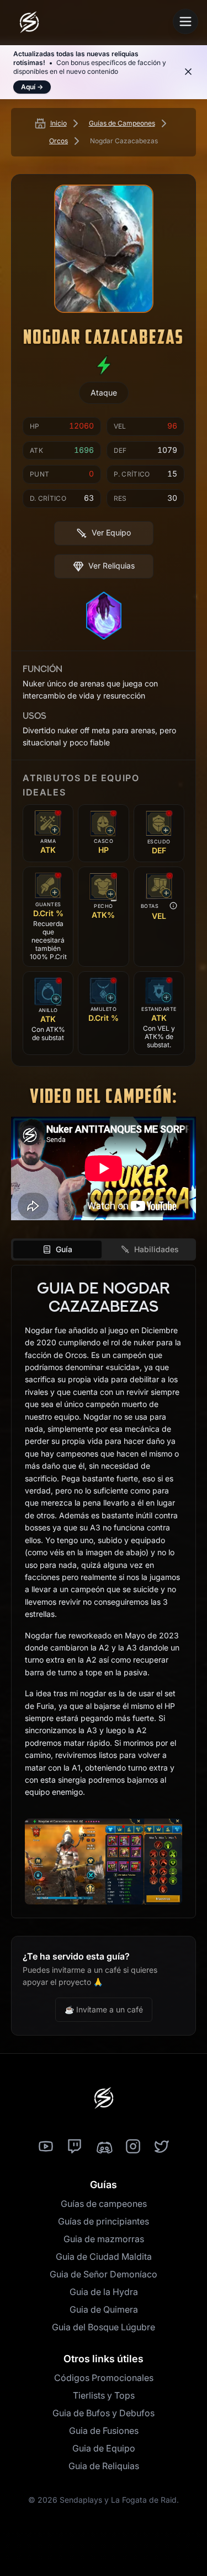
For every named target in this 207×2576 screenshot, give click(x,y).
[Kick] (104, 2147)
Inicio (59, 123)
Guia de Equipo (104, 2448)
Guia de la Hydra (104, 2292)
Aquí (32, 87)
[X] (162, 2147)
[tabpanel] (104, 1592)
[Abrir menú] (185, 21)
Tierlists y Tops (104, 2395)
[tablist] (104, 1249)
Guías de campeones (104, 2204)
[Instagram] (133, 2147)
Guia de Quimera (104, 2309)
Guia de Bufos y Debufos (104, 2413)
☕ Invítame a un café (104, 2009)
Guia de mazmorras (104, 2239)
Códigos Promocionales (104, 2378)
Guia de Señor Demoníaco (104, 2274)
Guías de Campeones (122, 123)
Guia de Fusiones (104, 2431)
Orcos (59, 141)
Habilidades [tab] (156, 1249)
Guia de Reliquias (104, 2466)
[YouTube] (46, 2147)
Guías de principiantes (104, 2221)
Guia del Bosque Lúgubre (104, 2327)
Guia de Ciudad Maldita (104, 2256)
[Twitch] (75, 2147)
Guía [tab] (64, 1249)
